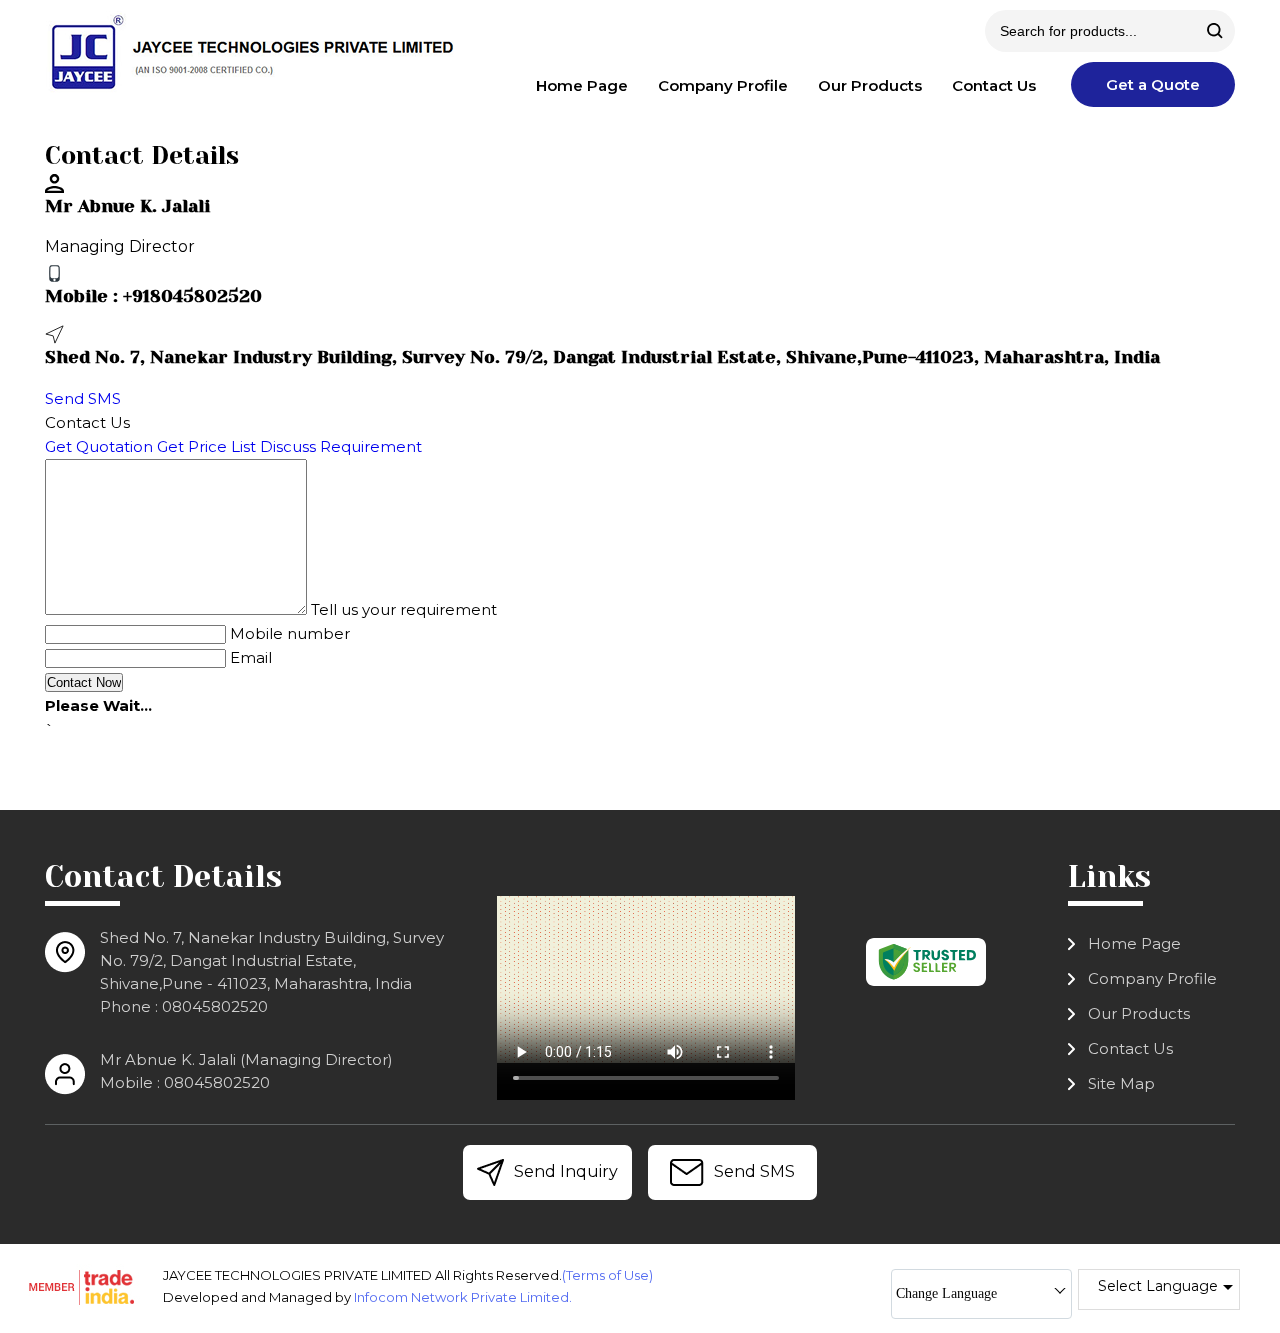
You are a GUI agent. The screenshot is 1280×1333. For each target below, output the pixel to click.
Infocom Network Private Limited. (463, 1297)
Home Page (582, 85)
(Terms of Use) (607, 1275)
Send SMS (83, 398)
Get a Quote (1153, 84)
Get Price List (206, 446)
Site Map (1121, 1083)
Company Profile (723, 85)
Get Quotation (99, 446)
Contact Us (994, 85)
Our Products (870, 85)
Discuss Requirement (341, 446)
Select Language (1158, 1286)
